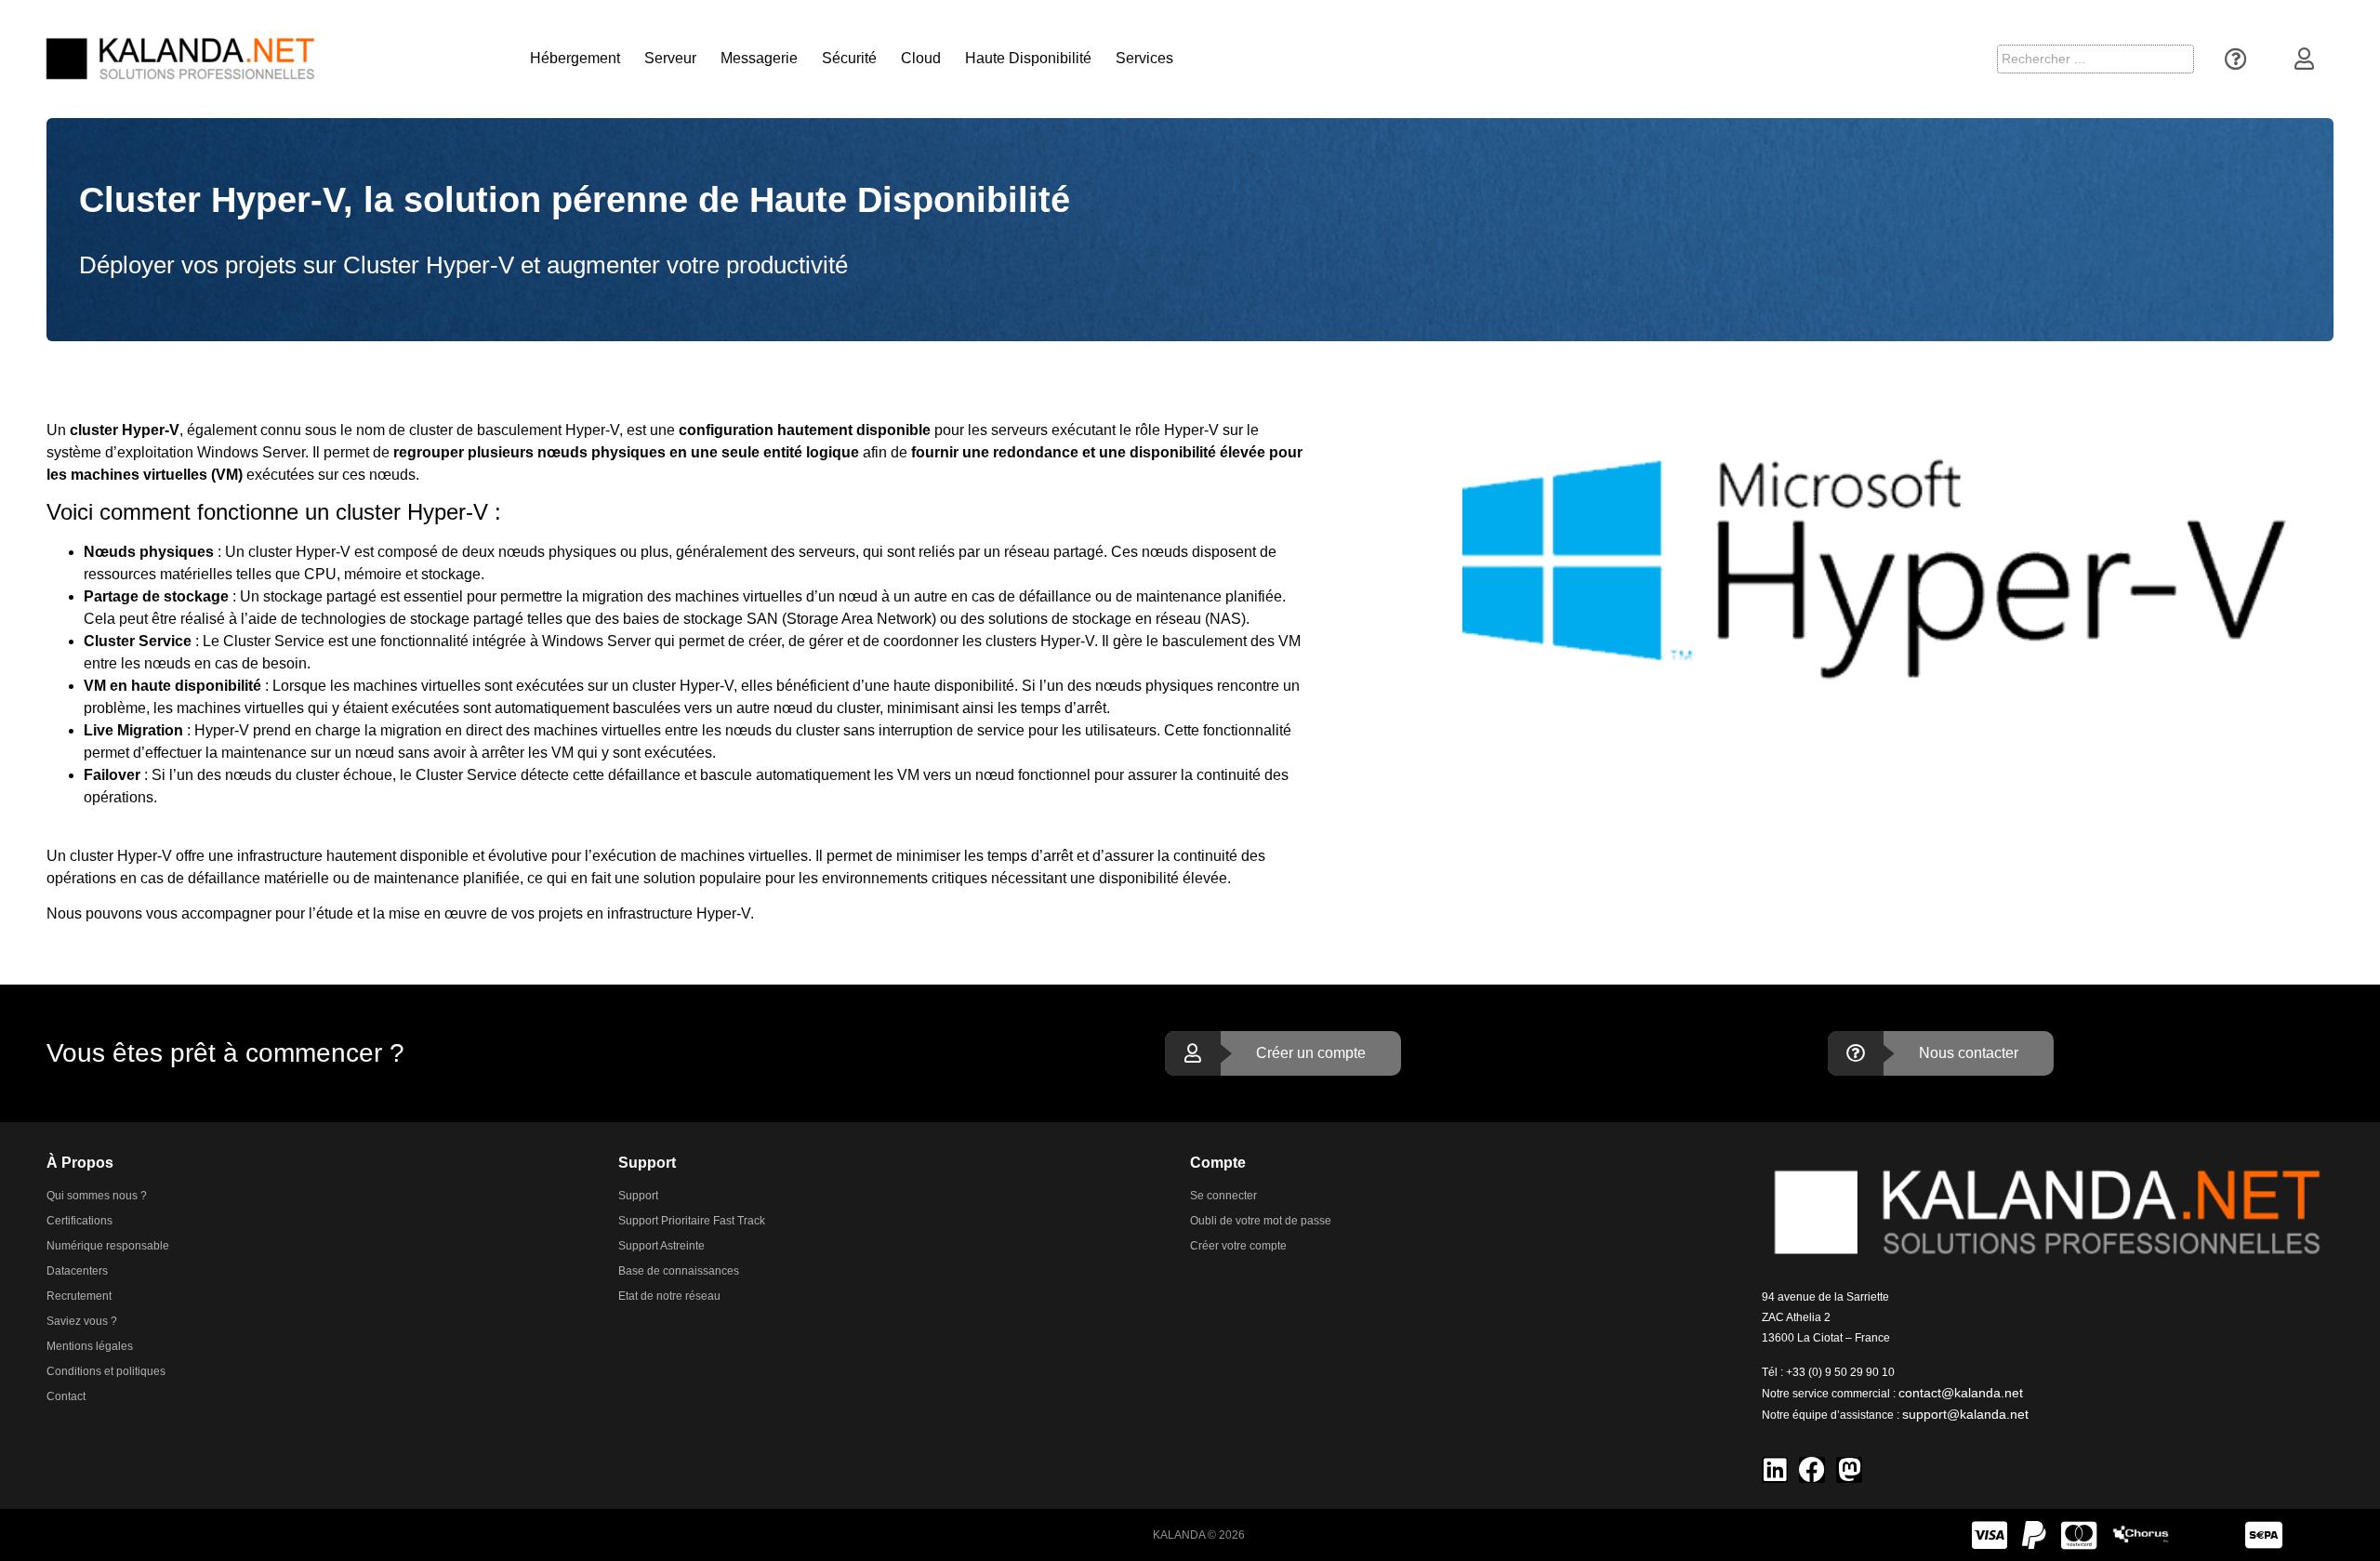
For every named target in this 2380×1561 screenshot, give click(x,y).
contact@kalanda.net (1961, 1393)
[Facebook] (1812, 1470)
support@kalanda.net (1965, 1414)
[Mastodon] (1849, 1470)
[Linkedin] (1775, 1470)
